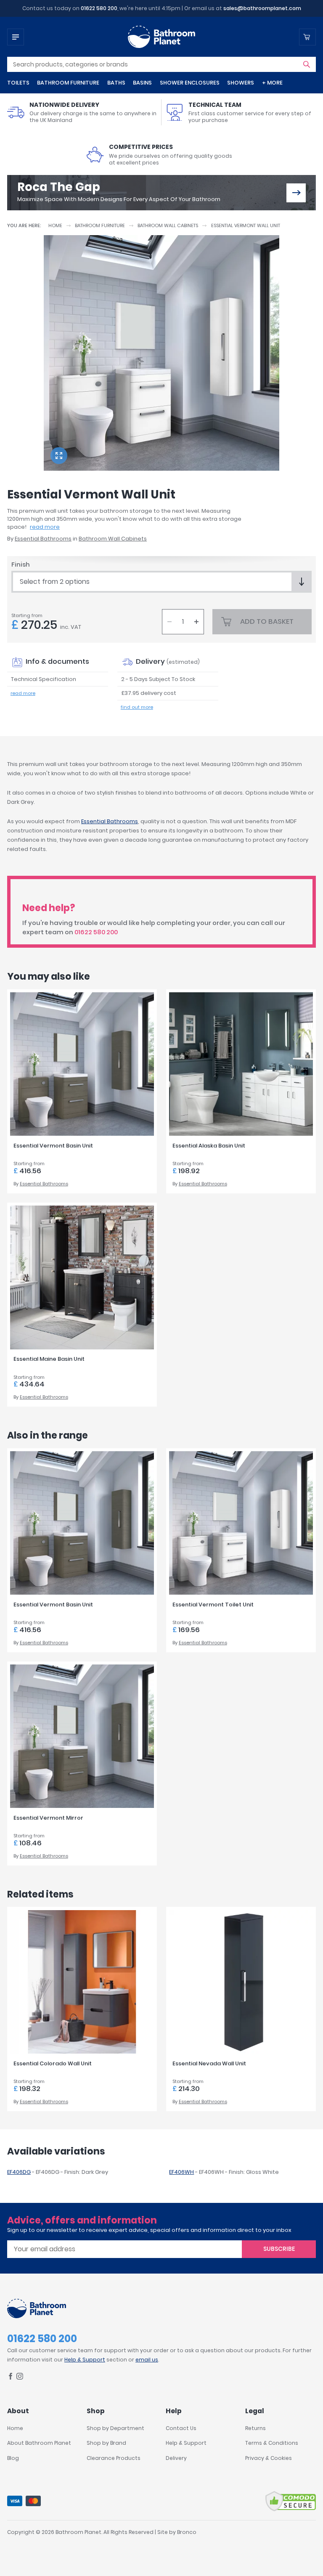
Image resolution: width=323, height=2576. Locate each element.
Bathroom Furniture (68, 83)
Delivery (176, 2458)
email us (147, 2360)
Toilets (18, 83)
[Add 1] (196, 622)
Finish (21, 564)
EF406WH (181, 2172)
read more (45, 527)
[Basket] (307, 37)
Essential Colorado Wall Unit (53, 2063)
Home (55, 225)
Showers (241, 83)
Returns (255, 2428)
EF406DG (19, 2172)
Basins (142, 83)
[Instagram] (20, 2378)
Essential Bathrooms (43, 539)
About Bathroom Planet (39, 2443)
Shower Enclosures (190, 83)
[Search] (307, 64)
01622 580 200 (99, 8)
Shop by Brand (106, 2443)
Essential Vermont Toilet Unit (213, 1605)
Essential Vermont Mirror (48, 1818)
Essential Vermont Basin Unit (53, 1146)
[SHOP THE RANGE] (296, 193)
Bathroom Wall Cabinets (168, 225)
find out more (137, 707)
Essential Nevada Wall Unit (209, 2063)
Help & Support (85, 2360)
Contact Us (181, 2428)
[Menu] (16, 37)
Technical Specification (44, 679)
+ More (272, 83)
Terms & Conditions (272, 2443)
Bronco (187, 2532)
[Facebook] (11, 2378)
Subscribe (279, 2249)
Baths (116, 83)
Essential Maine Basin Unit (49, 1359)
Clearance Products (114, 2458)
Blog (13, 2458)
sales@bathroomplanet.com (262, 8)
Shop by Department (115, 2428)
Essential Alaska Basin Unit (209, 1146)
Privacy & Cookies (269, 2458)
